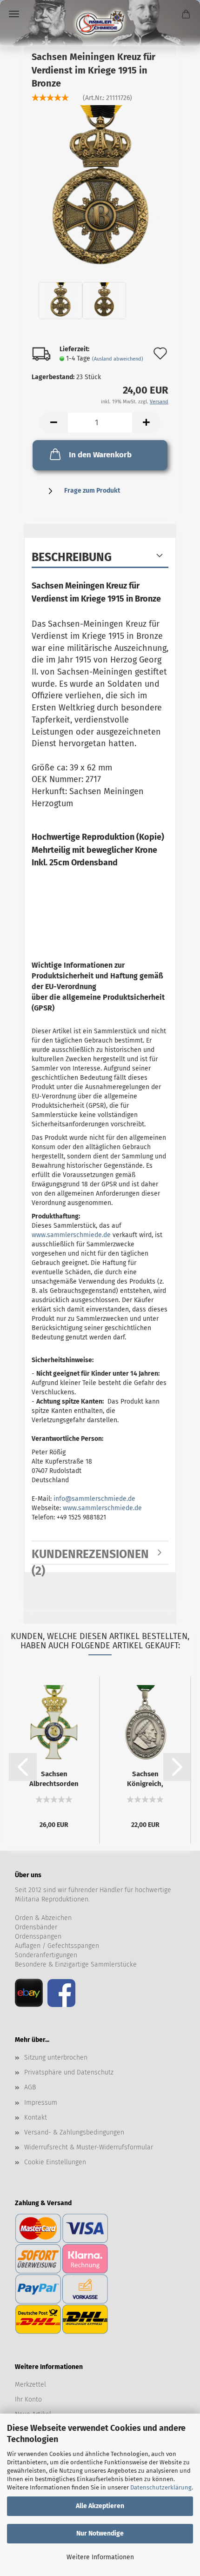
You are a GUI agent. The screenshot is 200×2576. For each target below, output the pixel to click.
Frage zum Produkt (92, 491)
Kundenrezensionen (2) (90, 1556)
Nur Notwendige (100, 2533)
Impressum (41, 2103)
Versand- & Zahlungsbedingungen (74, 2132)
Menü (14, 14)
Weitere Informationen (100, 2557)
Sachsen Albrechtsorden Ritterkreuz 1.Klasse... (54, 1779)
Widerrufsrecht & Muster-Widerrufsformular (89, 2147)
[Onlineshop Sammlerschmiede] (100, 23)
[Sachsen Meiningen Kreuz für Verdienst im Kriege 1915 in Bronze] (100, 186)
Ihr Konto (28, 2399)
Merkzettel (30, 2385)
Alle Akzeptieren (100, 2506)
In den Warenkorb (100, 455)
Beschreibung (72, 557)
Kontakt (36, 2118)
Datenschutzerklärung (161, 2487)
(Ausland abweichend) (118, 359)
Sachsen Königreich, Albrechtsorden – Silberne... (145, 1779)
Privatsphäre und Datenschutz (69, 2072)
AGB (30, 2087)
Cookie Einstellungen (55, 2162)
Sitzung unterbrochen (56, 2057)
